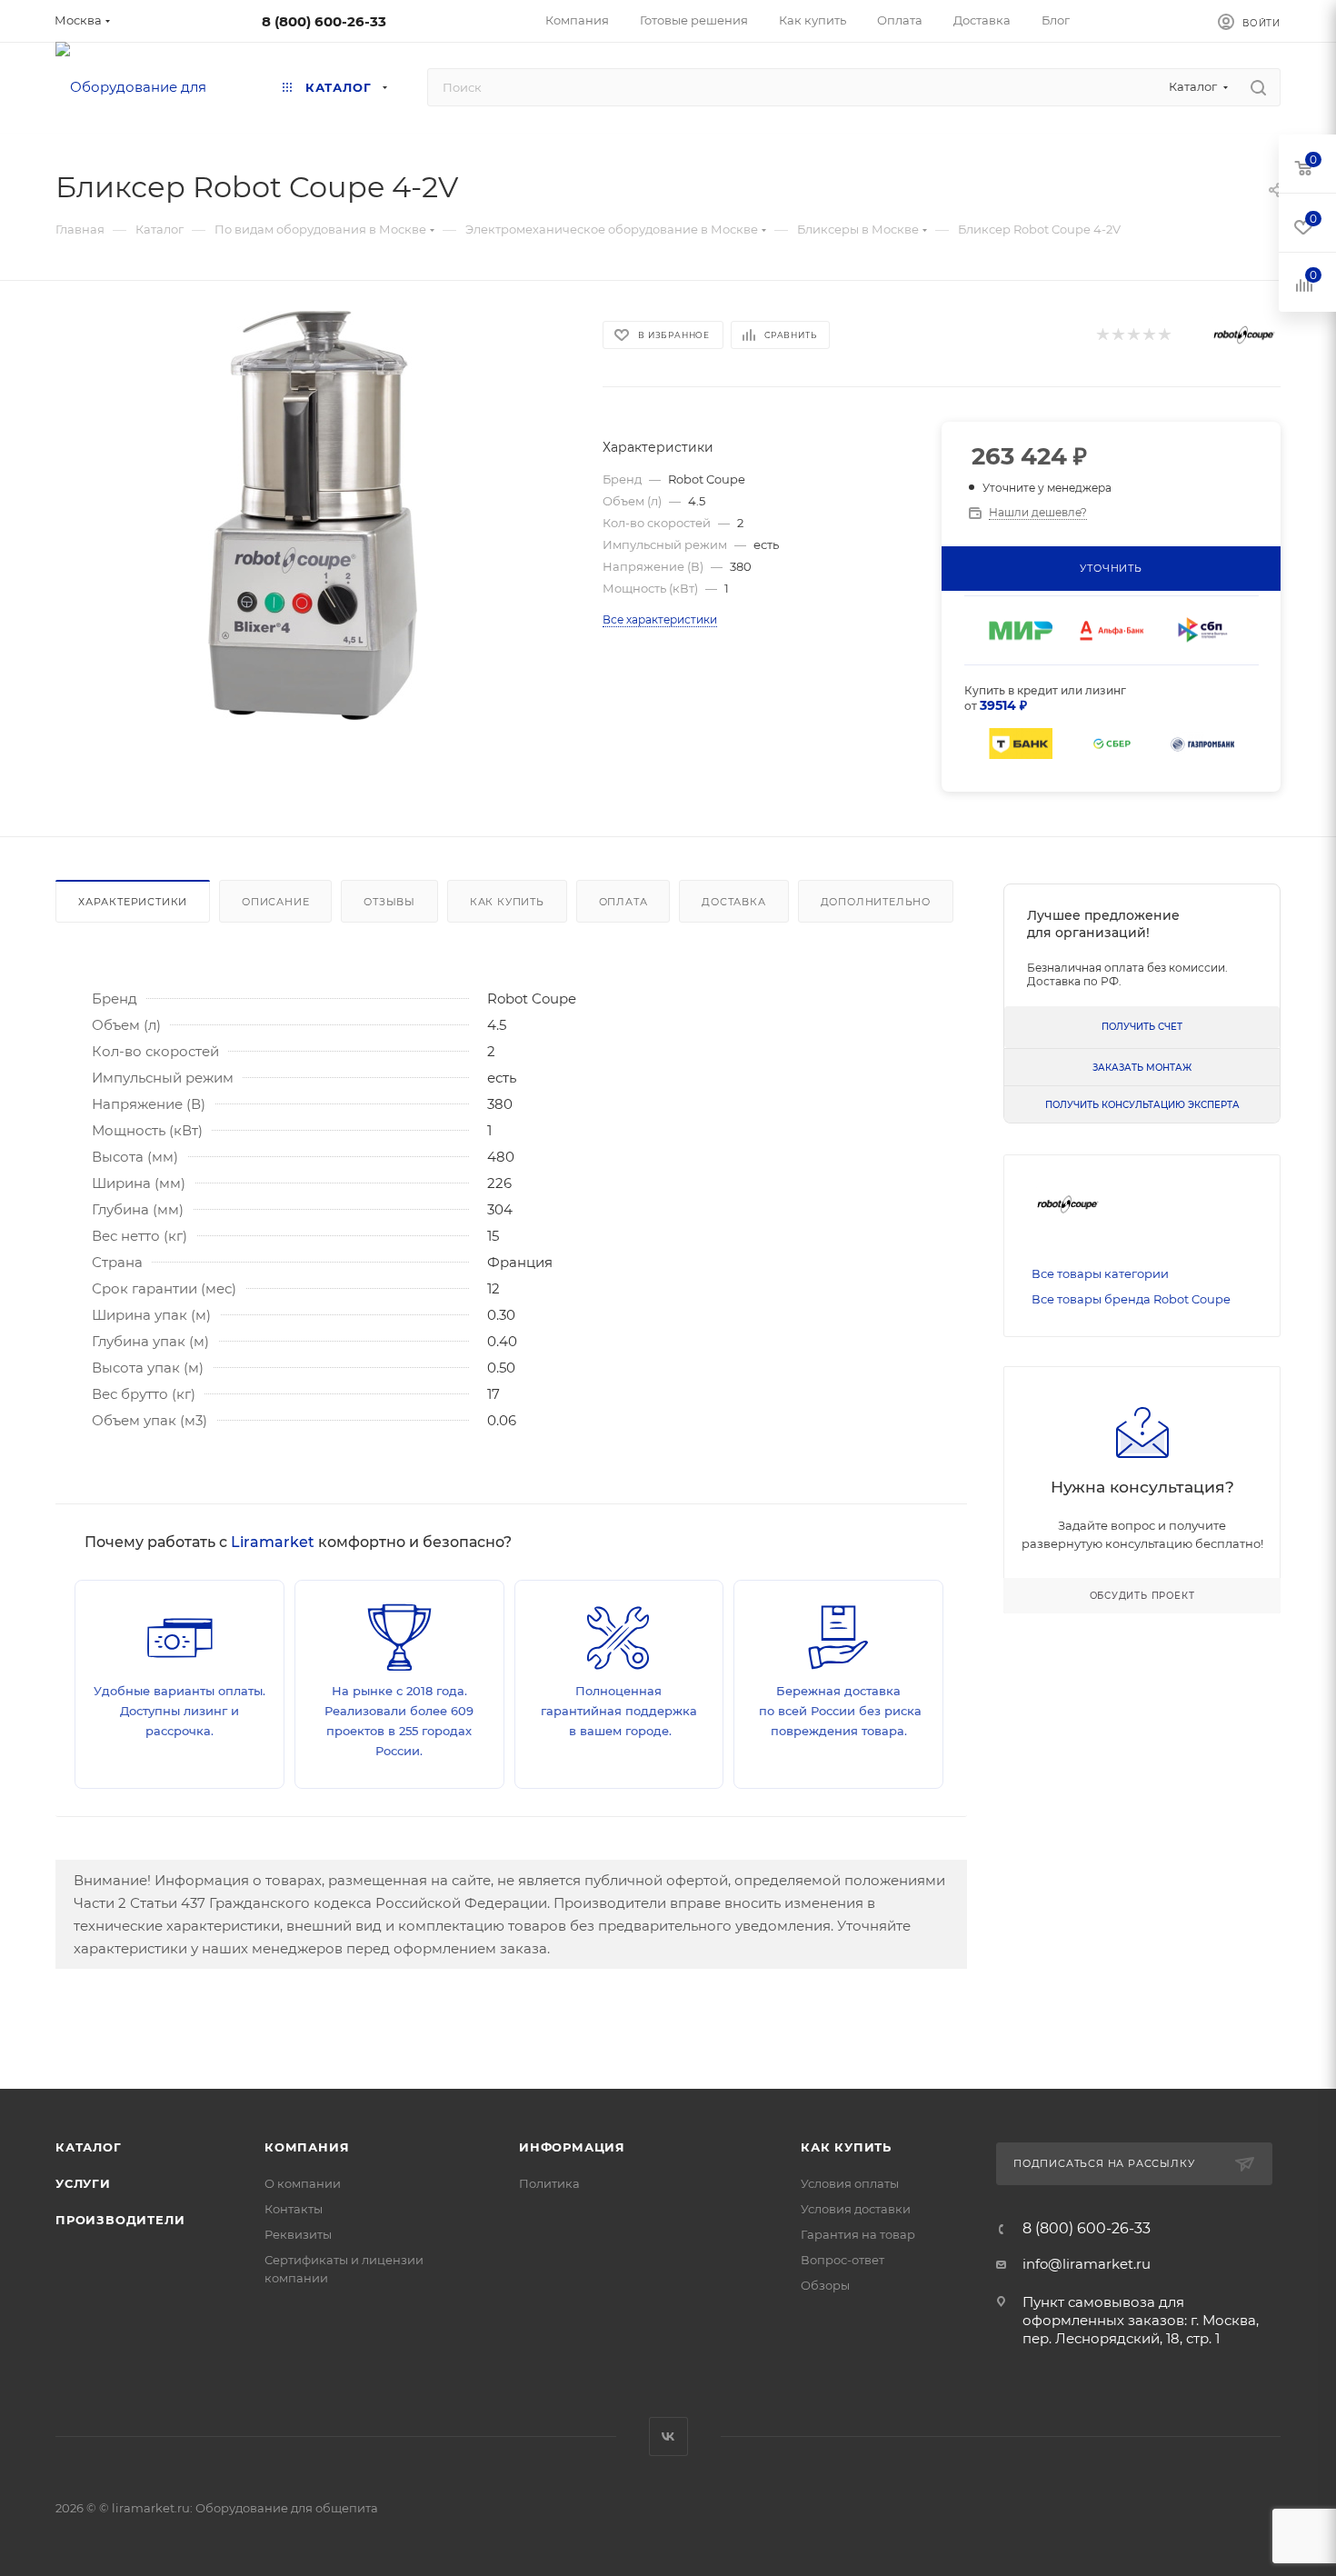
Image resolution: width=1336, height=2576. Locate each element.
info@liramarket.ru (1087, 2264)
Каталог (89, 2147)
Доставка (733, 902)
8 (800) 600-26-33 (324, 21)
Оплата (623, 902)
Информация (572, 2147)
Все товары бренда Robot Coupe (1131, 1299)
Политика (549, 2183)
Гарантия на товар (858, 2234)
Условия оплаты (850, 2183)
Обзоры (825, 2285)
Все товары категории (1100, 1273)
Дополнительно (876, 902)
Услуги (83, 2183)
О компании (303, 2183)
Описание (275, 902)
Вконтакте (668, 2436)
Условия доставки (856, 2209)
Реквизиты (298, 2234)
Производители (120, 2220)
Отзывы (389, 902)
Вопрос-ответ (842, 2260)
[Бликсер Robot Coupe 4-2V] (313, 515)
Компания (307, 2147)
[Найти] (1258, 87)
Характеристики (133, 902)
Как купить (507, 902)
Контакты (294, 2209)
